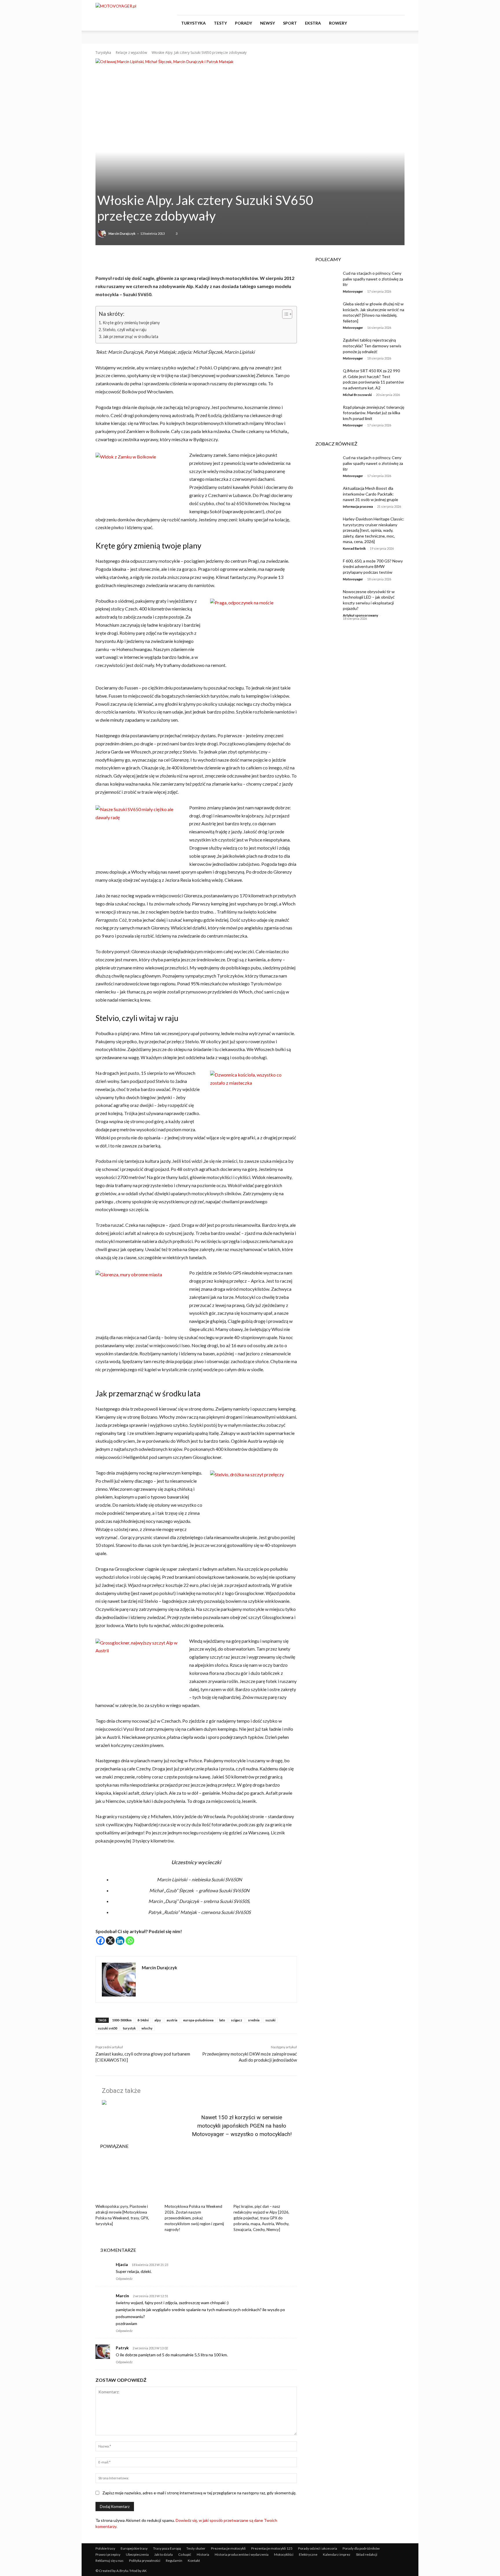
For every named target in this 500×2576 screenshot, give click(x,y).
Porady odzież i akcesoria (318, 2548)
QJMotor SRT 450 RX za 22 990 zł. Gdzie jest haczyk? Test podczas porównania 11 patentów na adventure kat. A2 (373, 379)
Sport (290, 23)
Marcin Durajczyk (122, 233)
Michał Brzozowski (357, 395)
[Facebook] (372, 8)
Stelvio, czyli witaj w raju (125, 330)
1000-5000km (122, 2020)
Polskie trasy (105, 2548)
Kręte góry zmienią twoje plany (131, 323)
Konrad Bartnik (354, 548)
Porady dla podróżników (361, 2548)
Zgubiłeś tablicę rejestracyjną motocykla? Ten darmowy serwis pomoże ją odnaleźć (372, 346)
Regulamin (174, 2561)
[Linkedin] (120, 1941)
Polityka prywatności (145, 2561)
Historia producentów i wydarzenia (242, 2554)
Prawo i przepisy (108, 2554)
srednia (254, 2020)
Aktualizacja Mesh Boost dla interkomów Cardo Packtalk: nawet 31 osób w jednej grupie (371, 494)
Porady (243, 23)
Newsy (268, 23)
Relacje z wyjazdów (131, 53)
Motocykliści (284, 2554)
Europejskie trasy (134, 2548)
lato (222, 2020)
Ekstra (313, 23)
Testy (220, 23)
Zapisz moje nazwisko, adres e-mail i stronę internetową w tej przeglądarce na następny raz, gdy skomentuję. (199, 2493)
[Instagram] (381, 8)
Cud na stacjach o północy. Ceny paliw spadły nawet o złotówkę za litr (373, 279)
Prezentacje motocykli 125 (272, 2548)
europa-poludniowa (198, 2020)
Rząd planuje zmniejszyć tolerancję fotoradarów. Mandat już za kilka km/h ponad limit (374, 413)
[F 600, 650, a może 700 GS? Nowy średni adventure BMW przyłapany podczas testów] (325, 568)
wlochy (147, 2028)
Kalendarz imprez (337, 2554)
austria (172, 2020)
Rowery (338, 23)
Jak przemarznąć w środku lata (130, 337)
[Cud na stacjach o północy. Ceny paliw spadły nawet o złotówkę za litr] (325, 280)
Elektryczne (308, 2554)
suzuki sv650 (107, 2028)
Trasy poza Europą (167, 2548)
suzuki (270, 2020)
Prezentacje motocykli (228, 2548)
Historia (203, 2554)
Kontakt (194, 2561)
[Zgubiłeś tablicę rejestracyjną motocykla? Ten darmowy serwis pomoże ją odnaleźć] (325, 347)
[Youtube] (400, 8)
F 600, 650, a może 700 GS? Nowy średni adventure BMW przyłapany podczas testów (373, 566)
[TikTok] (391, 8)
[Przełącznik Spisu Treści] (284, 314)
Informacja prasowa (358, 506)
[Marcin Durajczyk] (102, 234)
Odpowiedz (124, 2279)
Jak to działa (163, 2554)
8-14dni (143, 2020)
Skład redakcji (367, 2554)
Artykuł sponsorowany (361, 615)
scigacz (237, 2020)
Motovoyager (353, 291)
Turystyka (193, 23)
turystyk (129, 2028)
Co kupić (185, 2554)
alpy (158, 2020)
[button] (398, 23)
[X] (110, 1941)
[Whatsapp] (130, 1941)
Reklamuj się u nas (110, 2561)
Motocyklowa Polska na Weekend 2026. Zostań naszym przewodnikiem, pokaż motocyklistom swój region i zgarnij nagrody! (194, 2218)
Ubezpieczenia (137, 2554)
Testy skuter (196, 2548)
